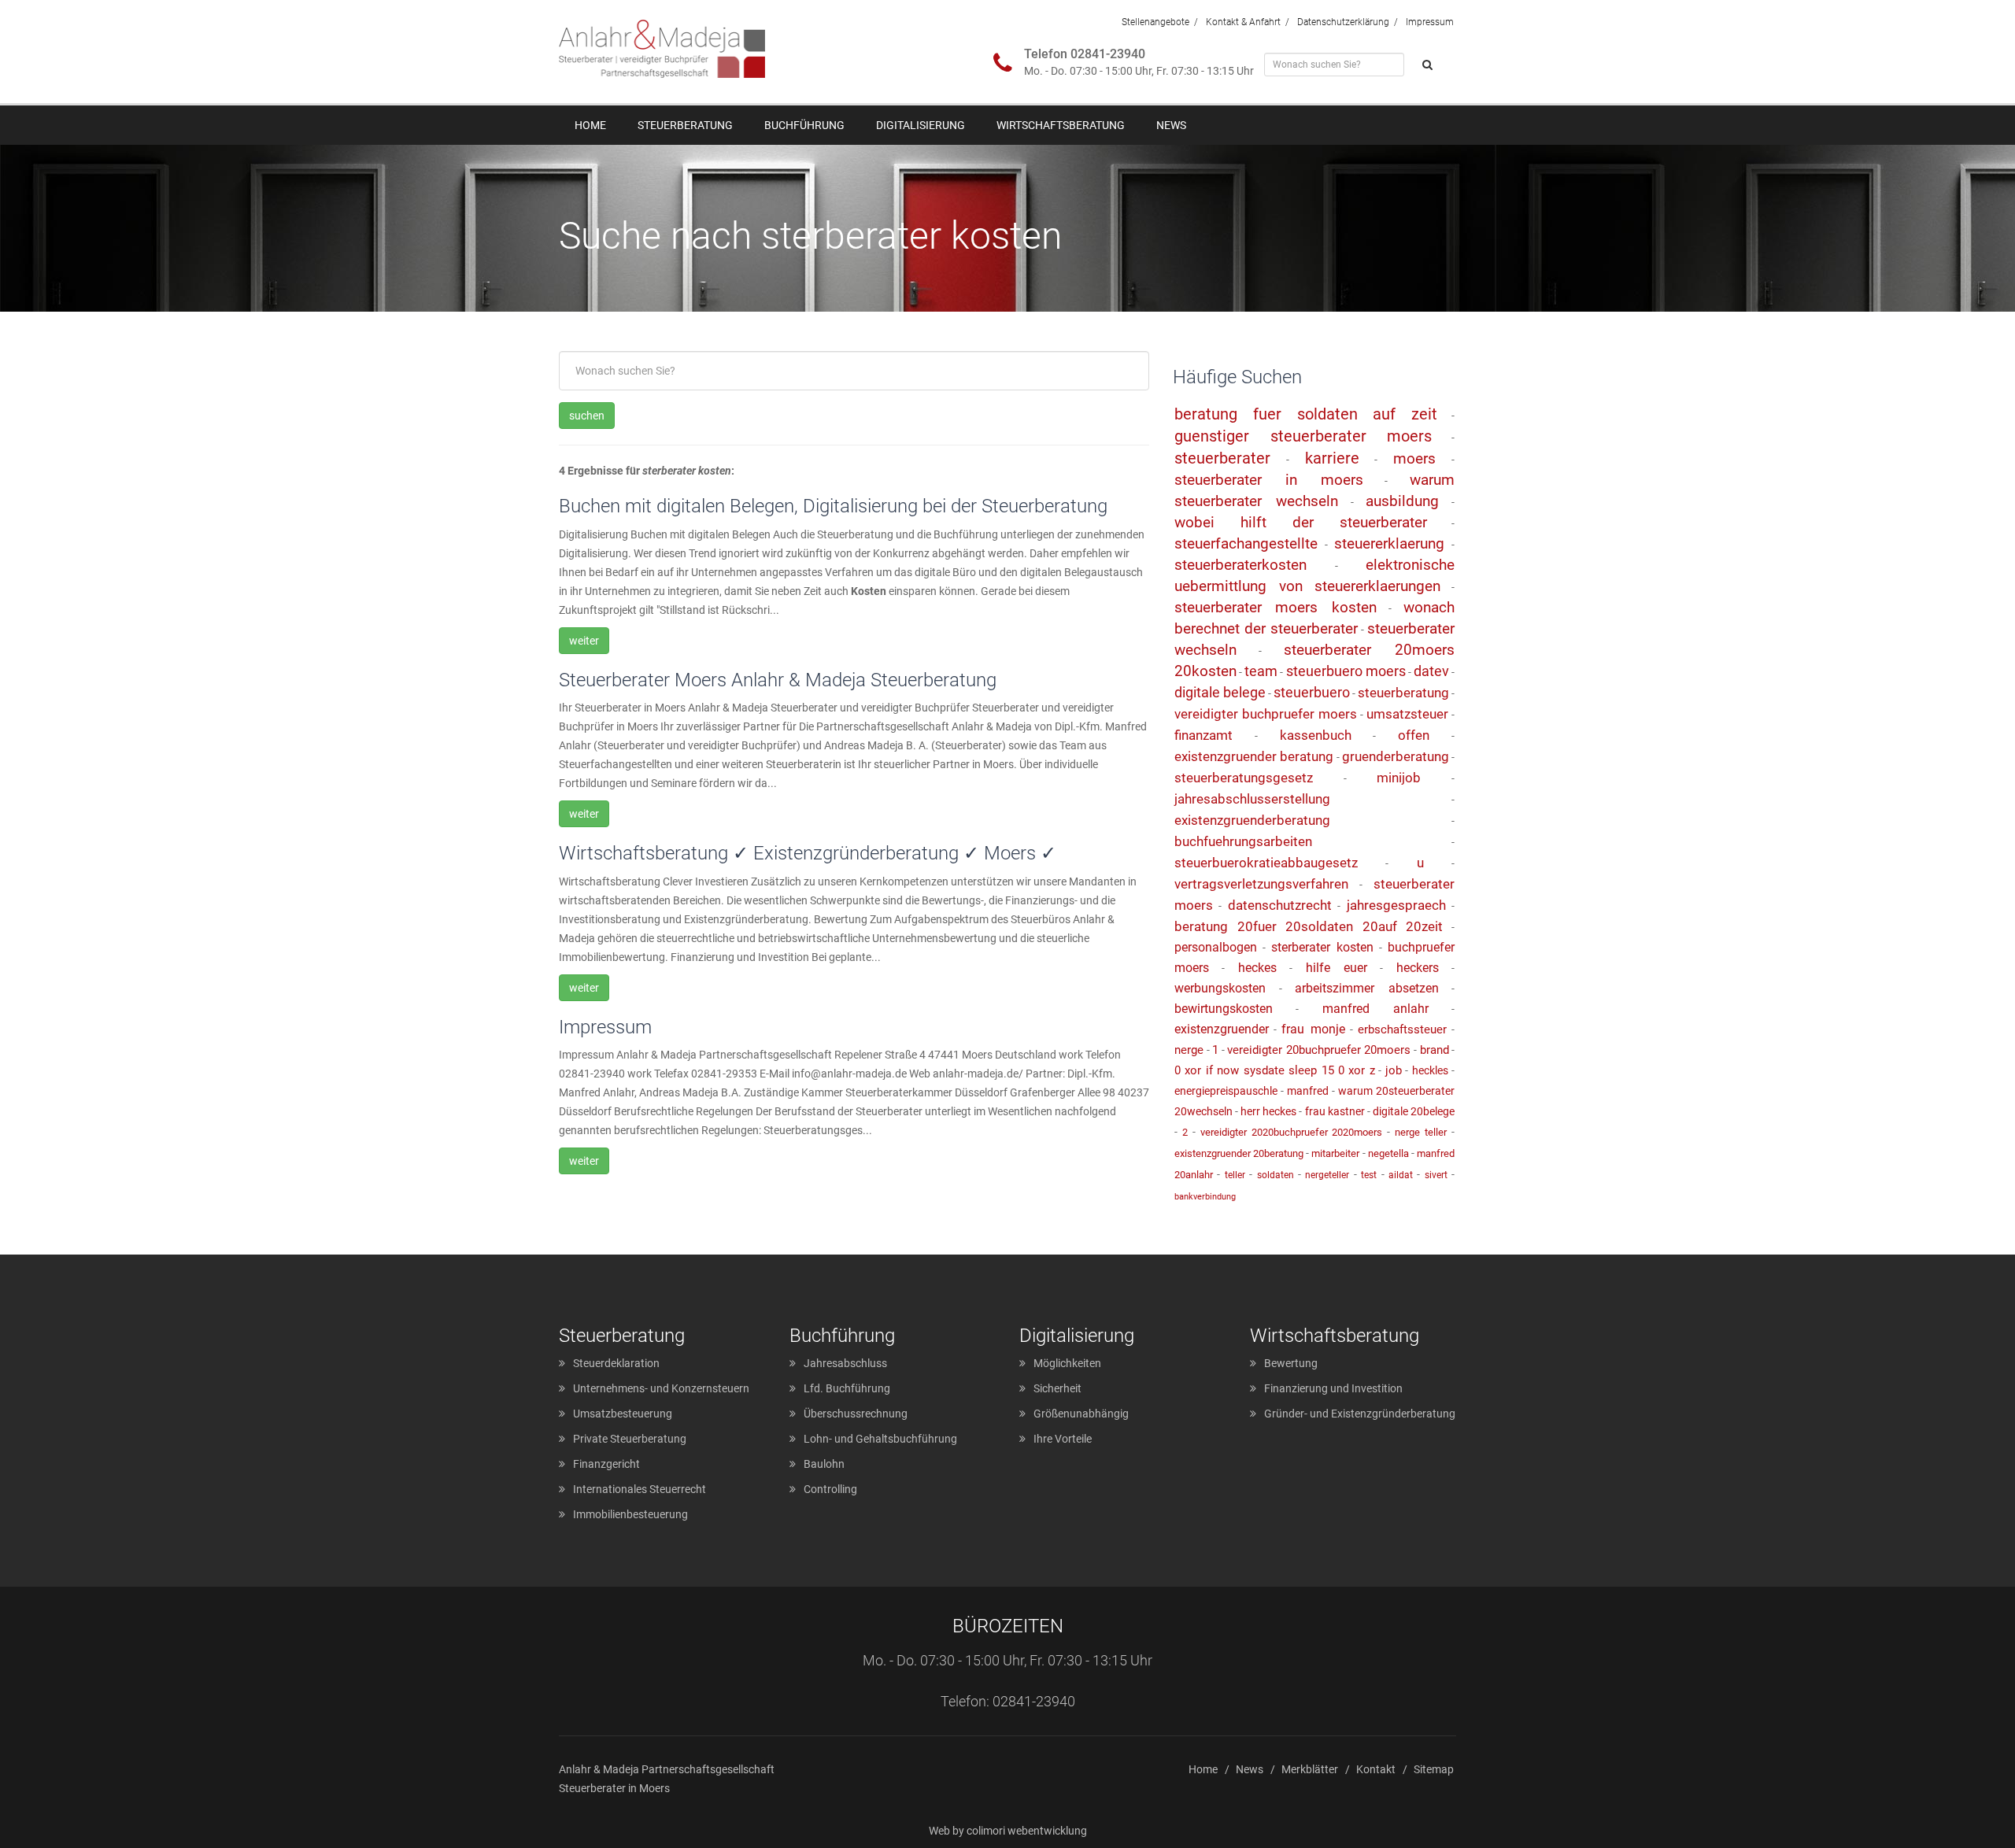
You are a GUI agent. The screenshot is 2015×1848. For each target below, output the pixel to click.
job (1394, 1070)
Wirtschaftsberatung (1061, 125)
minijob (1399, 778)
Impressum (1430, 22)
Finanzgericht (606, 1464)
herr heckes (1268, 1111)
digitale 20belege (1414, 1111)
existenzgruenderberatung (1252, 820)
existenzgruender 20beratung (1239, 1153)
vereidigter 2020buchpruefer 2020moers (1292, 1132)
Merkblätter (1310, 1769)
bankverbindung (1205, 1197)
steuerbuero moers (1346, 671)
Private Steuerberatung (630, 1439)
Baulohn (824, 1464)
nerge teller (1421, 1132)
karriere (1332, 458)
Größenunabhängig (1081, 1414)
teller (1235, 1175)
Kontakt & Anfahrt (1243, 22)
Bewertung (1291, 1363)
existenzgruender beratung (1254, 756)
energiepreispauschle (1226, 1091)
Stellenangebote (1155, 22)
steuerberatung (1403, 693)
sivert (1436, 1175)
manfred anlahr (1375, 1009)
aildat (1401, 1175)
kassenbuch (1316, 735)
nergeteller (1327, 1175)
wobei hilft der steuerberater (1301, 522)
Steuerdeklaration (616, 1363)
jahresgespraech (1396, 905)
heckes (1257, 968)
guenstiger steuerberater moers (1303, 436)
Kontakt (1376, 1769)
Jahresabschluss (845, 1363)
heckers (1418, 968)
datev (1431, 671)
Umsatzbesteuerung (623, 1414)
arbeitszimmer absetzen (1367, 988)
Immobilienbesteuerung (630, 1514)
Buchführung (804, 125)
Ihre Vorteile (1063, 1439)
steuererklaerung (1389, 543)
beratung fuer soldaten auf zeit (1306, 414)
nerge (1189, 1050)
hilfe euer (1337, 968)
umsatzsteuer (1407, 714)
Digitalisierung (921, 125)
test (1369, 1175)
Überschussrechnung (856, 1414)
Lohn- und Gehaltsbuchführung (880, 1439)
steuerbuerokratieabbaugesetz (1266, 863)
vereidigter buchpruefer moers (1266, 714)
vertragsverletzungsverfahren (1261, 884)
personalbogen (1216, 947)
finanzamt (1203, 735)
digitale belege (1220, 692)
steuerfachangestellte (1246, 543)
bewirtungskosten (1224, 1009)
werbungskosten (1220, 988)
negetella (1388, 1153)
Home (590, 125)
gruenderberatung (1396, 756)
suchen (587, 416)
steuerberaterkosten (1240, 565)
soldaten (1276, 1175)
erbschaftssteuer (1402, 1029)
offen (1414, 735)
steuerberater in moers (1269, 480)
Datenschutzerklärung (1343, 22)
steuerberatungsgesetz (1244, 778)
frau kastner (1335, 1111)
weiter (584, 641)
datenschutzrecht (1280, 905)
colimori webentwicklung (1027, 1831)
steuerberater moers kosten (1276, 607)
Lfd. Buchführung (847, 1388)
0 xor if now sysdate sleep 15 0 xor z (1275, 1070)
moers (1414, 458)
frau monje (1313, 1029)
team (1261, 671)
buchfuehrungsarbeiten (1243, 841)
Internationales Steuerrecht (640, 1489)
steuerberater (1222, 458)
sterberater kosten (1322, 947)
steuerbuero (1312, 692)
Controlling (830, 1489)
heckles (1430, 1070)
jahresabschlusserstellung (1252, 799)
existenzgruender (1222, 1029)
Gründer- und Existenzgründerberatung (1360, 1414)
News (1171, 125)
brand (1435, 1050)
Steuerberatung (685, 125)
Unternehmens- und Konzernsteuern (661, 1388)
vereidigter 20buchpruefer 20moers (1319, 1050)
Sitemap (1434, 1769)
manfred (1308, 1091)
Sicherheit (1057, 1388)
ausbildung (1402, 501)
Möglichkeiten (1067, 1363)
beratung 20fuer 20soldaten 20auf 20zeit (1309, 926)
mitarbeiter (1335, 1153)
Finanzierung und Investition (1333, 1388)
